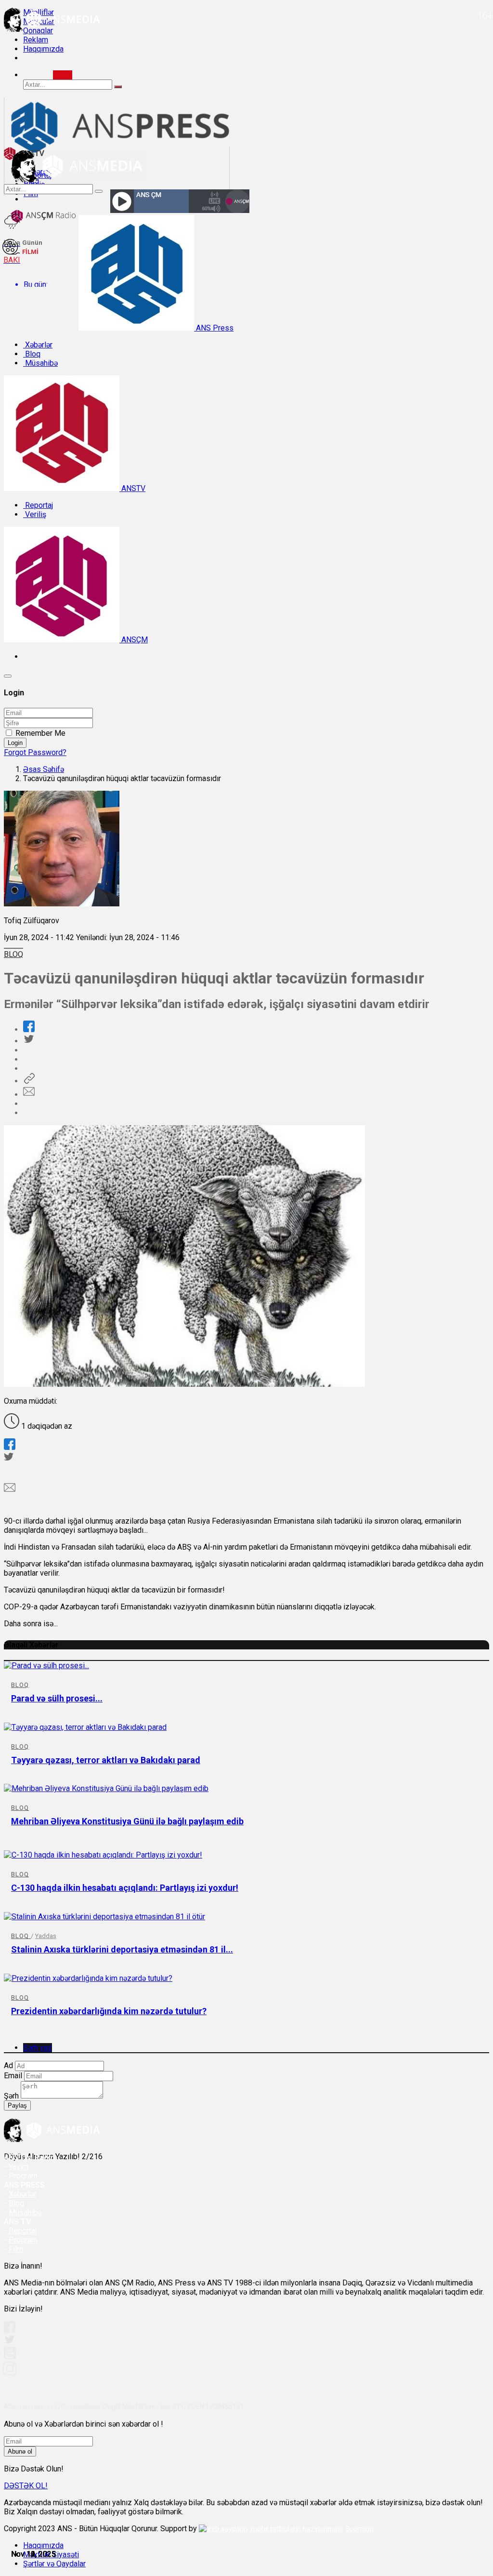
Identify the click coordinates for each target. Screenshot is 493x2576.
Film (16, 2249)
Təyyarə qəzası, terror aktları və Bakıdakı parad (106, 1760)
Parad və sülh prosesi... (57, 1698)
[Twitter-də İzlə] (9, 2342)
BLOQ (13, 954)
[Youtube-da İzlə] (10, 2357)
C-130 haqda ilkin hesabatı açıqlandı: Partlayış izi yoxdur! (125, 1888)
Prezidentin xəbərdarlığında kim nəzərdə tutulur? (109, 2011)
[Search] (63, 75)
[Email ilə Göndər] (29, 1095)
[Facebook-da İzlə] (10, 2330)
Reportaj (38, 505)
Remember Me (40, 733)
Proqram (23, 2240)
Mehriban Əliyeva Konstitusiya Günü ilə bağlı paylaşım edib (127, 1821)
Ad (8, 2065)
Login (15, 743)
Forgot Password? (35, 752)
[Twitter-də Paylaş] (28, 1041)
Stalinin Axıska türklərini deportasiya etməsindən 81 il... (122, 1949)
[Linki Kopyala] (29, 1081)
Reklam (36, 40)
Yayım (19, 2167)
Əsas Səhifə (44, 769)
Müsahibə (40, 363)
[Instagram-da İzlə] (10, 2372)
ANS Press (214, 328)
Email (13, 2076)
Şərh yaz (38, 2048)
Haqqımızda (43, 49)
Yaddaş (46, 1936)
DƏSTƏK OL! (26, 2486)
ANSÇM (134, 640)
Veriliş (35, 514)
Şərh (11, 2096)
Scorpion (359, 2529)
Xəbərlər (38, 345)
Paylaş (17, 2105)
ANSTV (132, 488)
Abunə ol (20, 2451)
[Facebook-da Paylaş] (29, 1029)
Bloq (32, 354)
